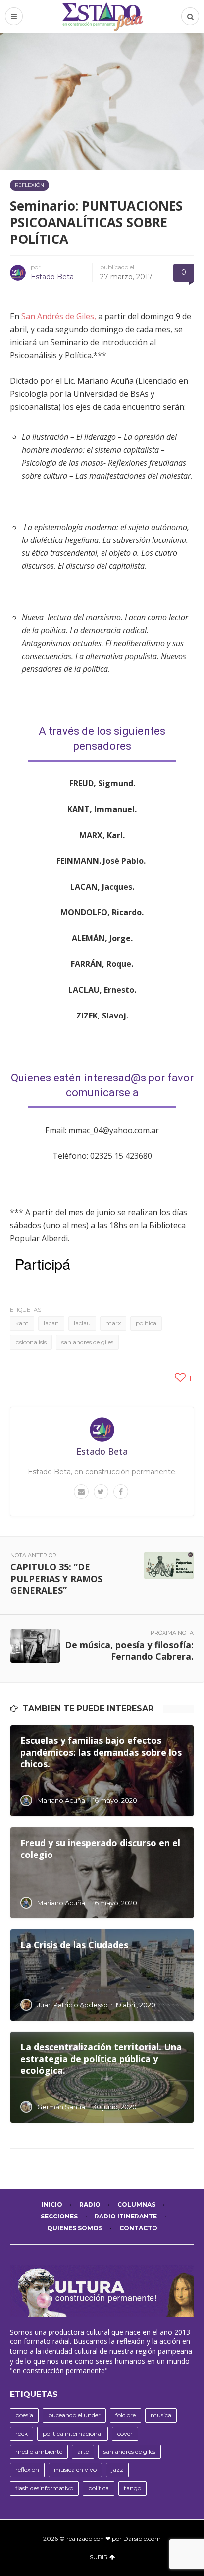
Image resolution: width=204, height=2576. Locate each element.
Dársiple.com (142, 2539)
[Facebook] (121, 1492)
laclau (82, 1323)
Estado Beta (52, 277)
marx (113, 1323)
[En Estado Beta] (102, 17)
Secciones (59, 2216)
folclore (126, 2415)
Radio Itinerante (126, 2216)
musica (161, 2415)
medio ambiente (39, 2451)
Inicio (52, 2204)
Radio (90, 2204)
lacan (51, 1323)
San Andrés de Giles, (59, 316)
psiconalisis (31, 1342)
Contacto (138, 2228)
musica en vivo (75, 2470)
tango (132, 2488)
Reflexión (29, 185)
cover (125, 2433)
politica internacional (73, 2433)
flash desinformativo (44, 2488)
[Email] (81, 1492)
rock (22, 2433)
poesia (24, 2415)
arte (83, 2451)
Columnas (136, 2204)
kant (22, 1323)
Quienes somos (75, 2228)
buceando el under (74, 2415)
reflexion (27, 2470)
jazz (117, 2470)
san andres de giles (87, 1342)
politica (146, 1323)
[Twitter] (101, 1492)
